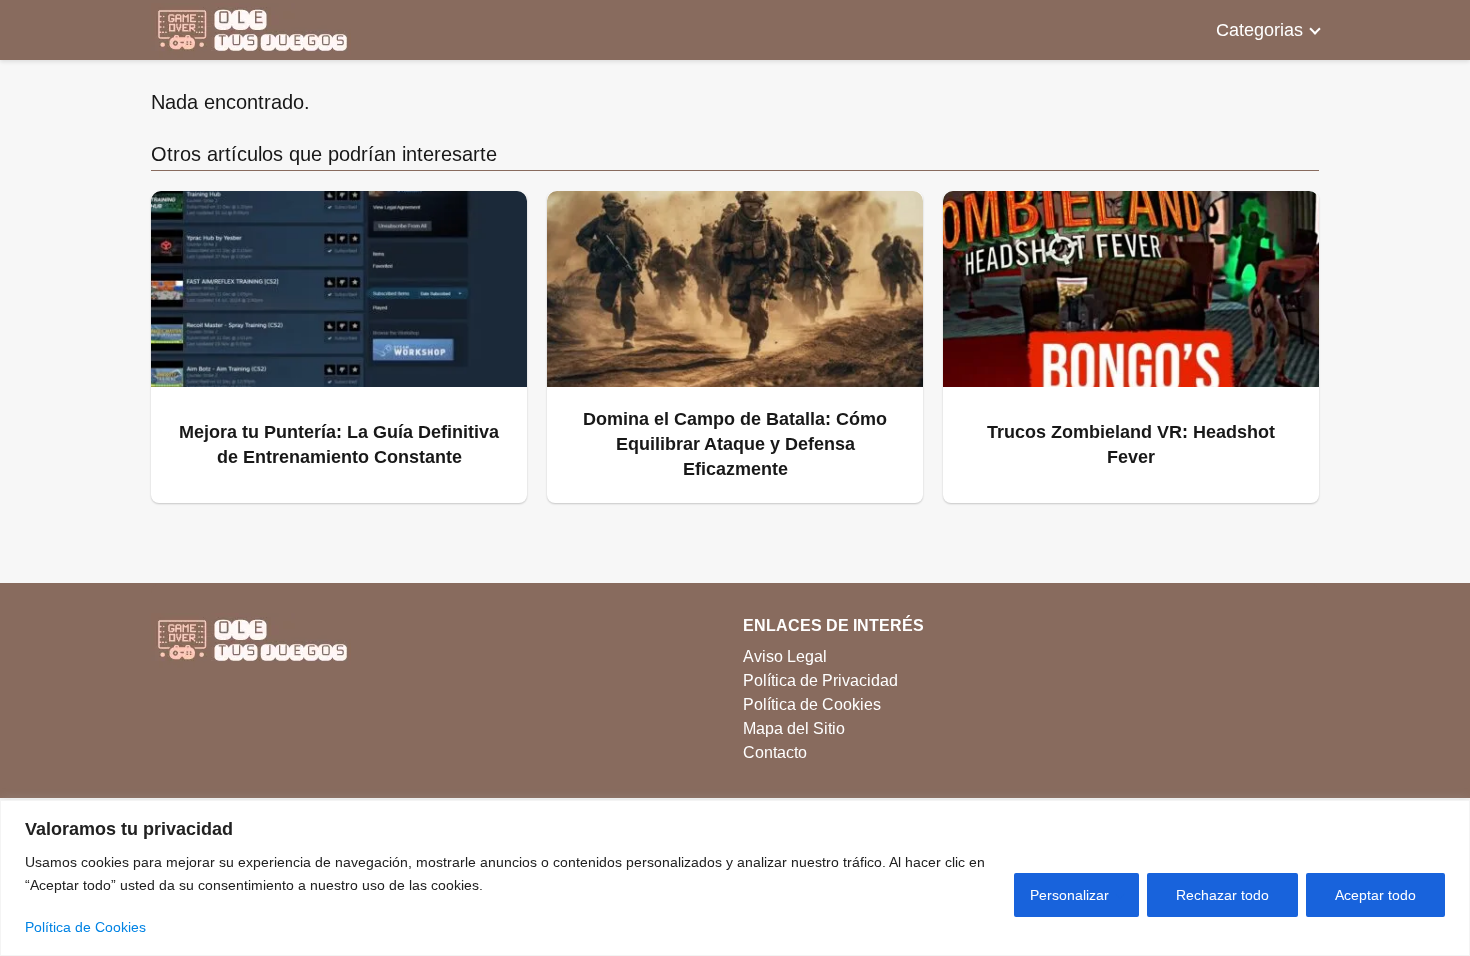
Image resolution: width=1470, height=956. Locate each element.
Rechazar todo (1222, 895)
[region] (735, 878)
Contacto (775, 752)
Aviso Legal (785, 656)
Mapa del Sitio (794, 728)
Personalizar (1069, 895)
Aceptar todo (1375, 895)
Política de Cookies (85, 927)
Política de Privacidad (820, 680)
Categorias (1259, 30)
